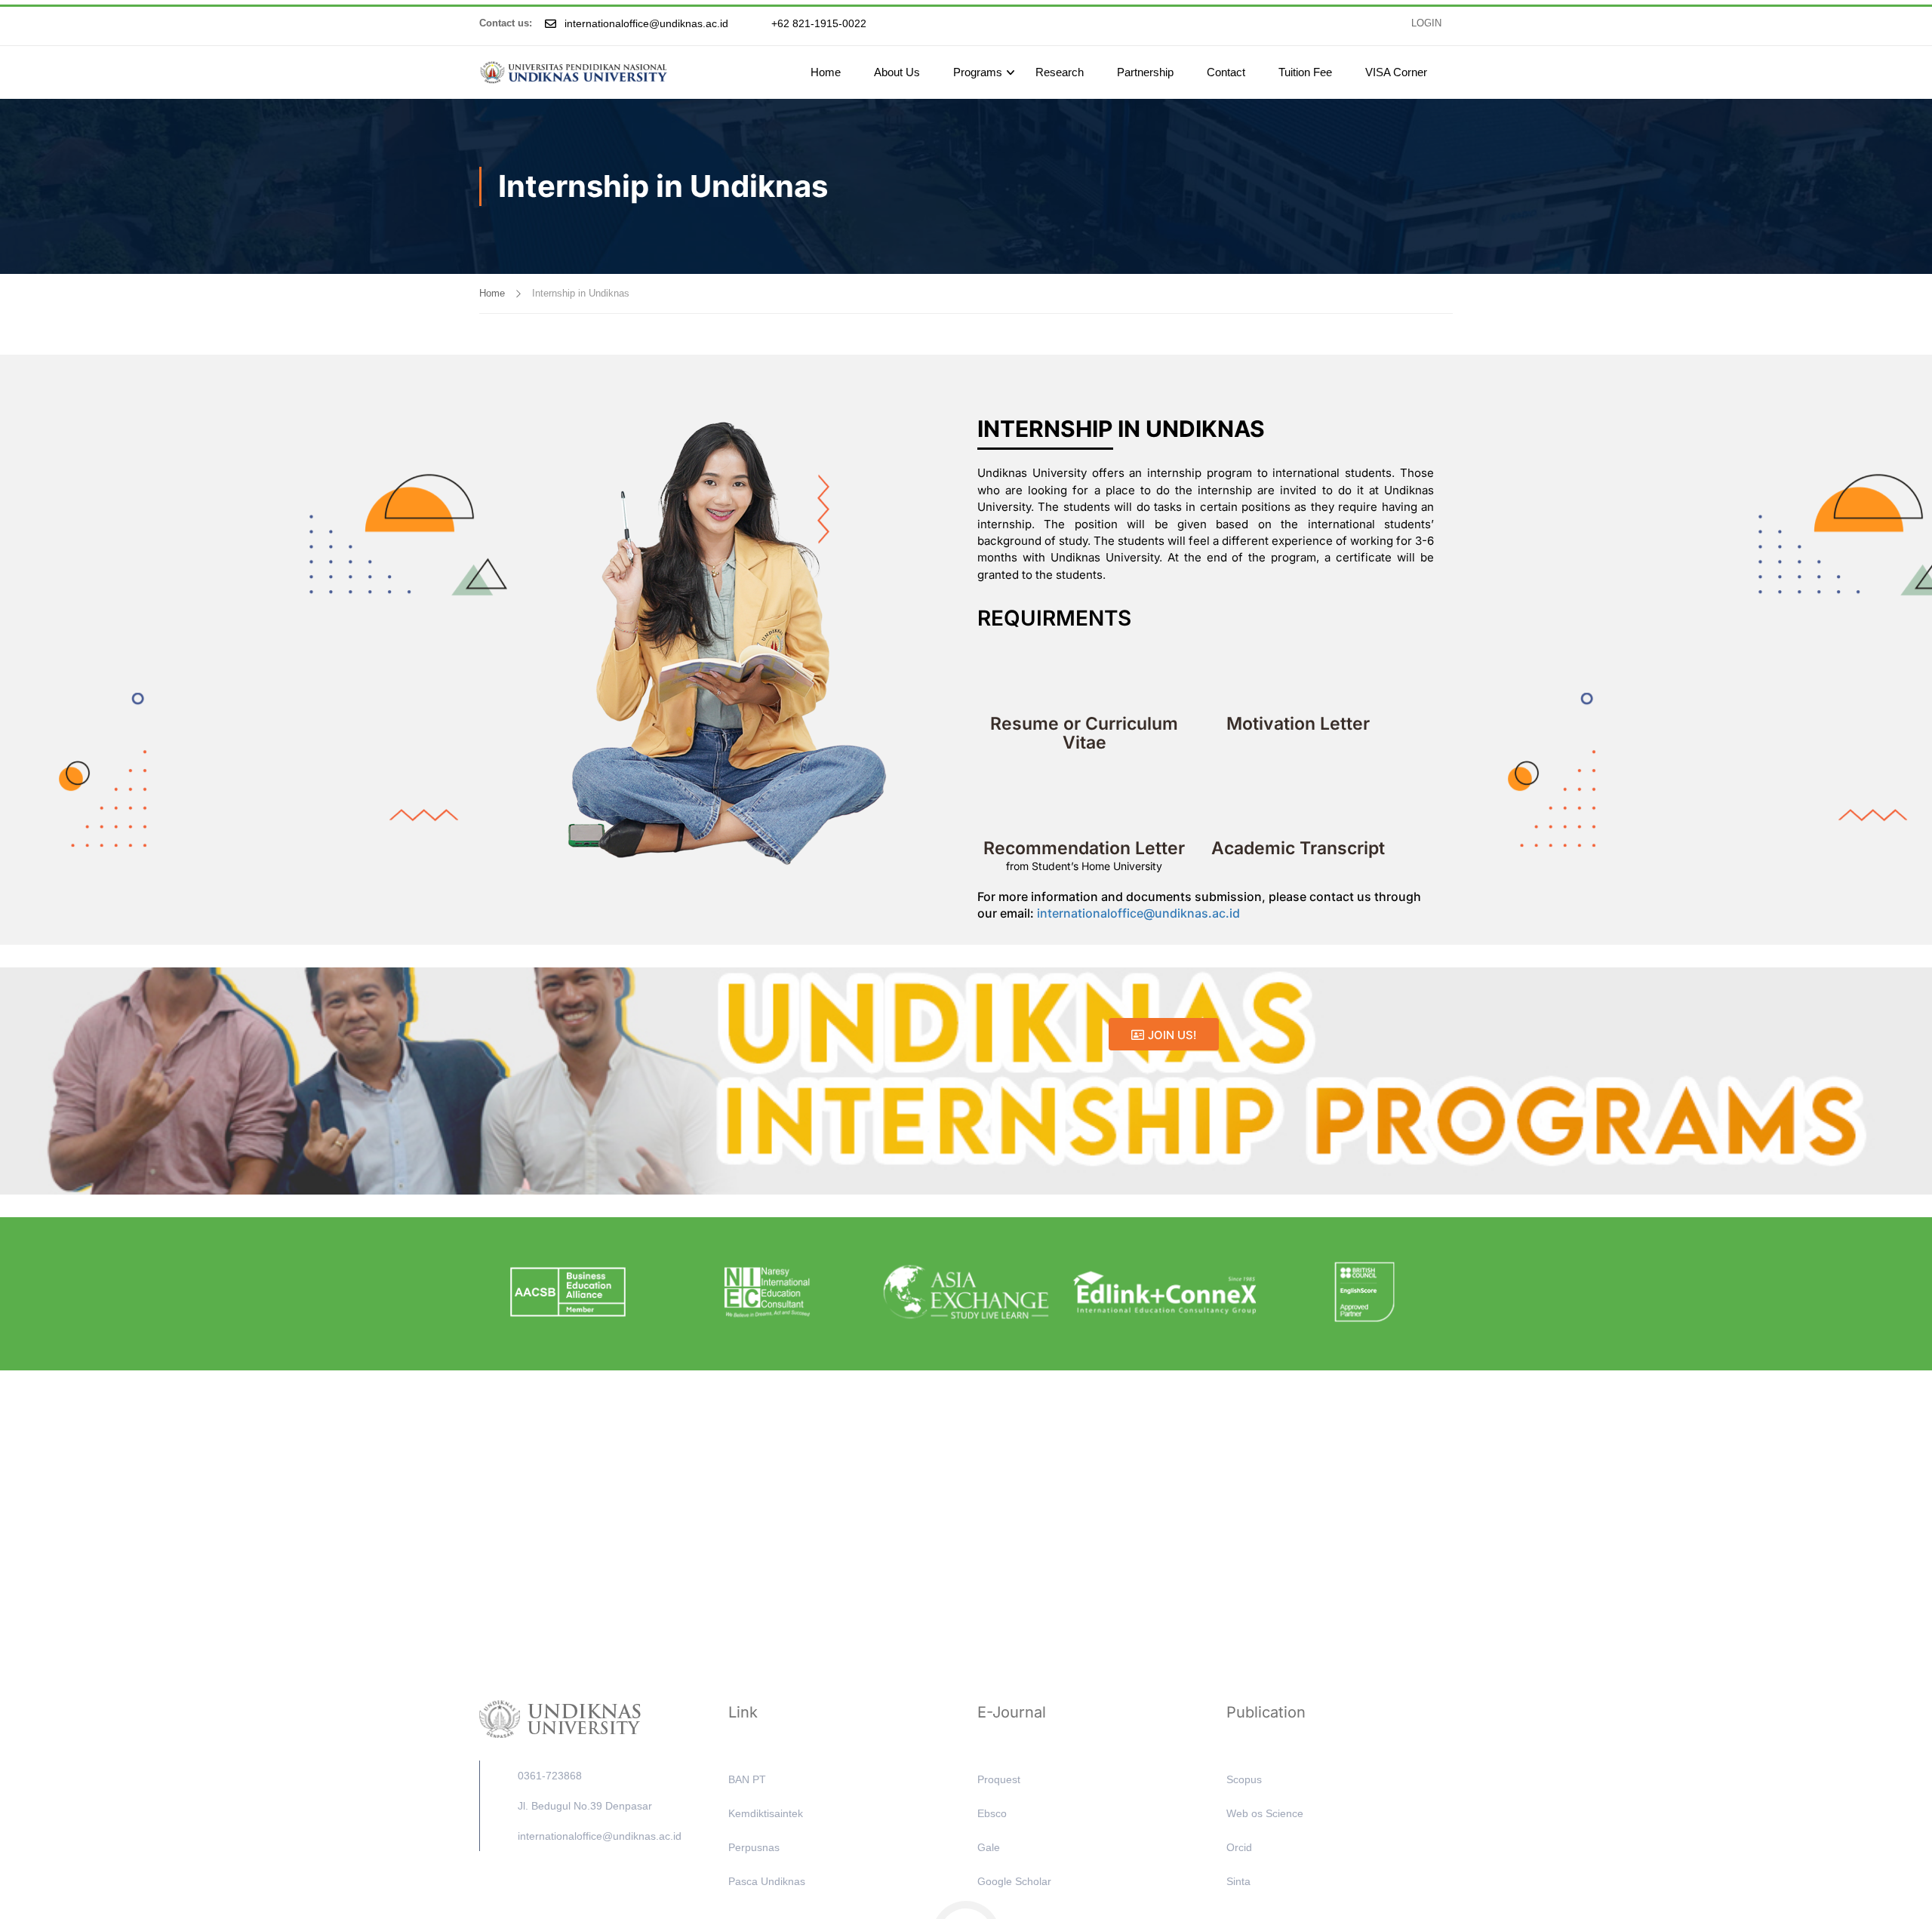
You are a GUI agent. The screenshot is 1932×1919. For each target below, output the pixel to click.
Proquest (999, 1779)
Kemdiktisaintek (766, 1813)
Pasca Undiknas (767, 1881)
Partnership (1145, 72)
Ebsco (992, 1813)
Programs (978, 72)
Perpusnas (754, 1847)
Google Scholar (1014, 1881)
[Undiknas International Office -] (574, 72)
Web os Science (1265, 1813)
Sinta (1238, 1881)
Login (1426, 23)
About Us (897, 72)
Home (826, 72)
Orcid (1239, 1847)
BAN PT (747, 1779)
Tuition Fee (1305, 72)
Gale (989, 1847)
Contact (1226, 72)
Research (1060, 72)
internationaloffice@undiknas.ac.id (1140, 913)
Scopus (1244, 1779)
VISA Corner (1396, 72)
